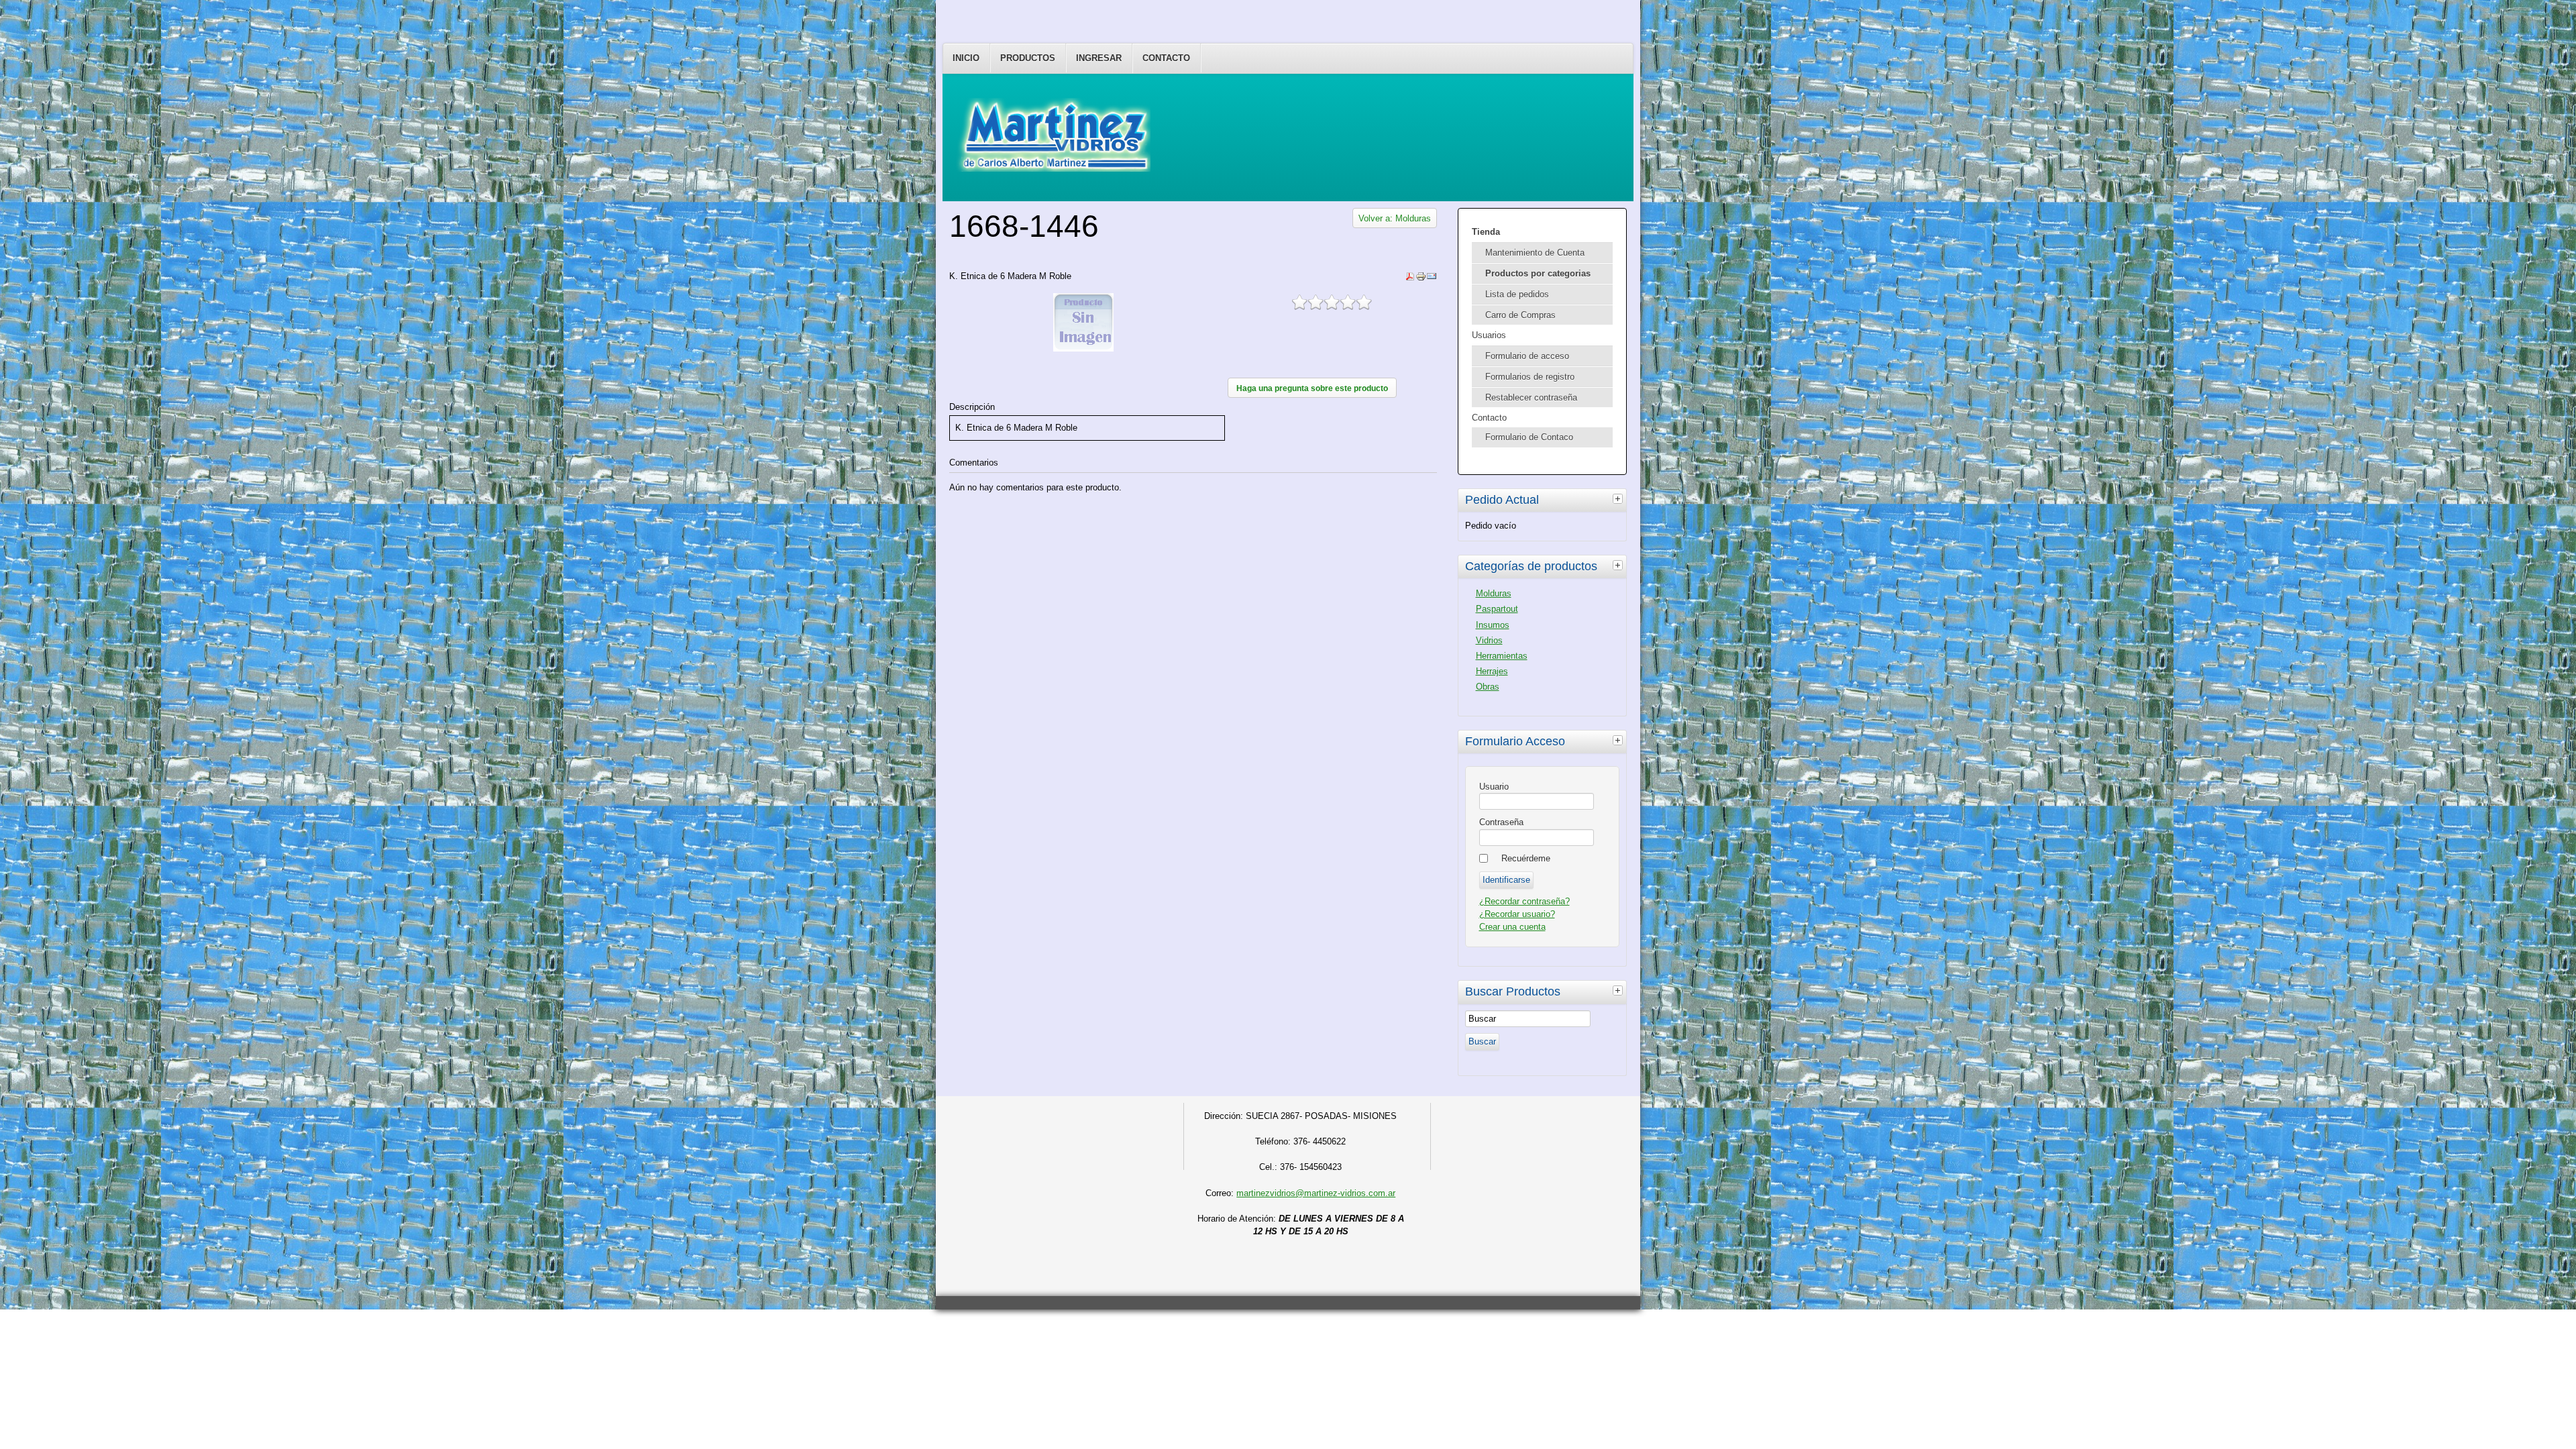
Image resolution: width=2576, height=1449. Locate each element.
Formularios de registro (1530, 377)
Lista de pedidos (1517, 294)
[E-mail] (1432, 279)
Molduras (1494, 593)
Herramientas (1502, 656)
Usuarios (1489, 335)
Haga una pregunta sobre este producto (1312, 388)
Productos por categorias (1538, 273)
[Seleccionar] (1619, 498)
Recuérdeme (1526, 858)
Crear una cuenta (1512, 927)
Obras (1488, 687)
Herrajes (1492, 671)
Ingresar (1099, 58)
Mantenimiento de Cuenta (1535, 253)
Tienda (1486, 232)
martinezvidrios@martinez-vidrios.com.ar (1316, 1193)
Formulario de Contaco (1529, 437)
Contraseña (1501, 822)
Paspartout (1497, 609)
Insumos (1493, 625)
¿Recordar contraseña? (1524, 901)
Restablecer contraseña (1531, 397)
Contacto (1166, 58)
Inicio (966, 58)
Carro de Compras (1520, 315)
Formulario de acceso (1527, 356)
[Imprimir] (1421, 279)
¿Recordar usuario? (1517, 914)
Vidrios (1489, 640)
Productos (1028, 58)
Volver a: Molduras (1395, 218)
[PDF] (1410, 279)
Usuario (1494, 787)
